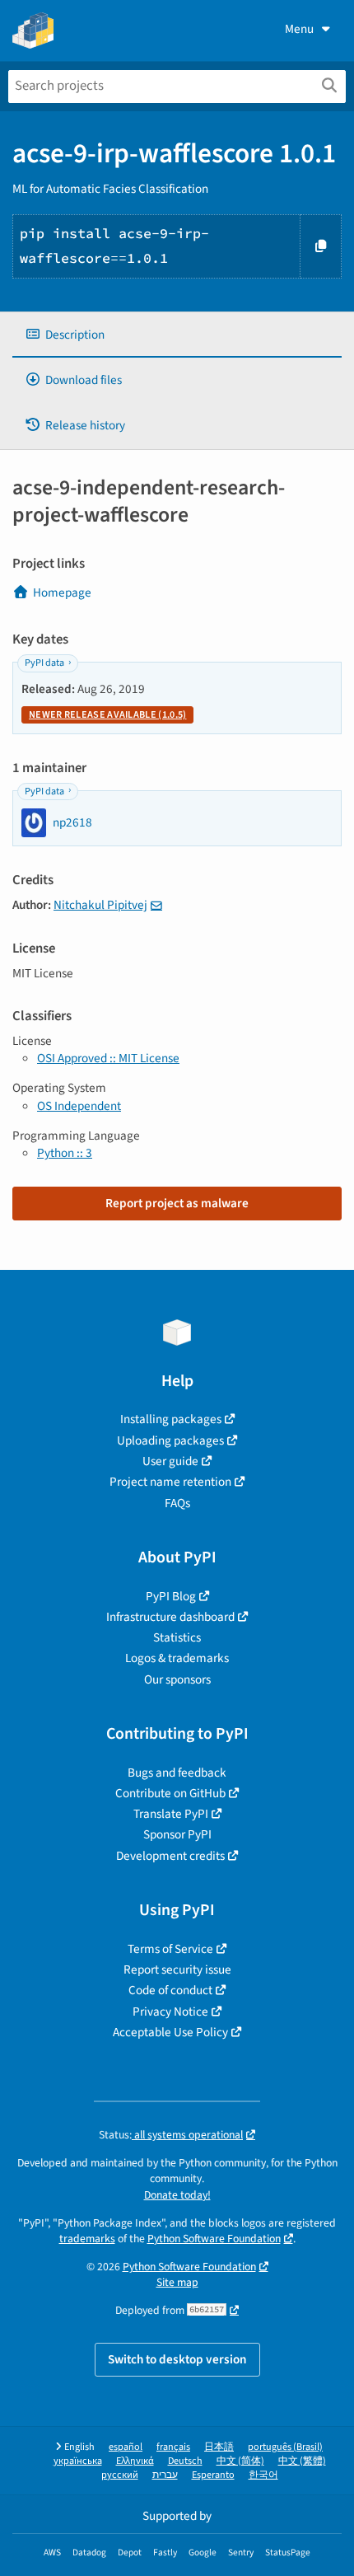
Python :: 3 (65, 1153)
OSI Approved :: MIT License (108, 1058)
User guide (170, 1461)
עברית (165, 2475)
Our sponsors (177, 1679)
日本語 (219, 2447)
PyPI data (44, 663)
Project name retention (170, 1482)
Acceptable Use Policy (170, 2032)
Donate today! (177, 2195)
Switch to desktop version (177, 2359)
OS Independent (79, 1106)
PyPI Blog (171, 1596)
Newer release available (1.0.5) (107, 715)
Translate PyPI (171, 1814)
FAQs (177, 1503)
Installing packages (171, 1419)
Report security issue (177, 1969)
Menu (299, 29)
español (126, 2447)
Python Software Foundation (214, 2239)
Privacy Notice (170, 2012)
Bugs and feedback (177, 1773)
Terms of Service (170, 1949)
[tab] (177, 335)
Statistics (177, 1637)
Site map (177, 2282)
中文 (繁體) (302, 2461)
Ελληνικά (135, 2461)
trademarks (87, 2239)
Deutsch (185, 2461)
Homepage (62, 592)
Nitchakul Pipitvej (100, 905)
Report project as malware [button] (177, 1203)
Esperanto (213, 2475)
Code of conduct (170, 1990)
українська (78, 2461)
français (173, 2447)
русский (120, 2475)
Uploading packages (170, 1440)
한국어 (263, 2475)
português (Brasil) (285, 2447)
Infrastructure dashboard (170, 1617)
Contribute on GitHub (170, 1793)
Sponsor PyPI (177, 1834)
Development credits (170, 1856)
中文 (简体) (240, 2461)
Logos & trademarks (177, 1658)
